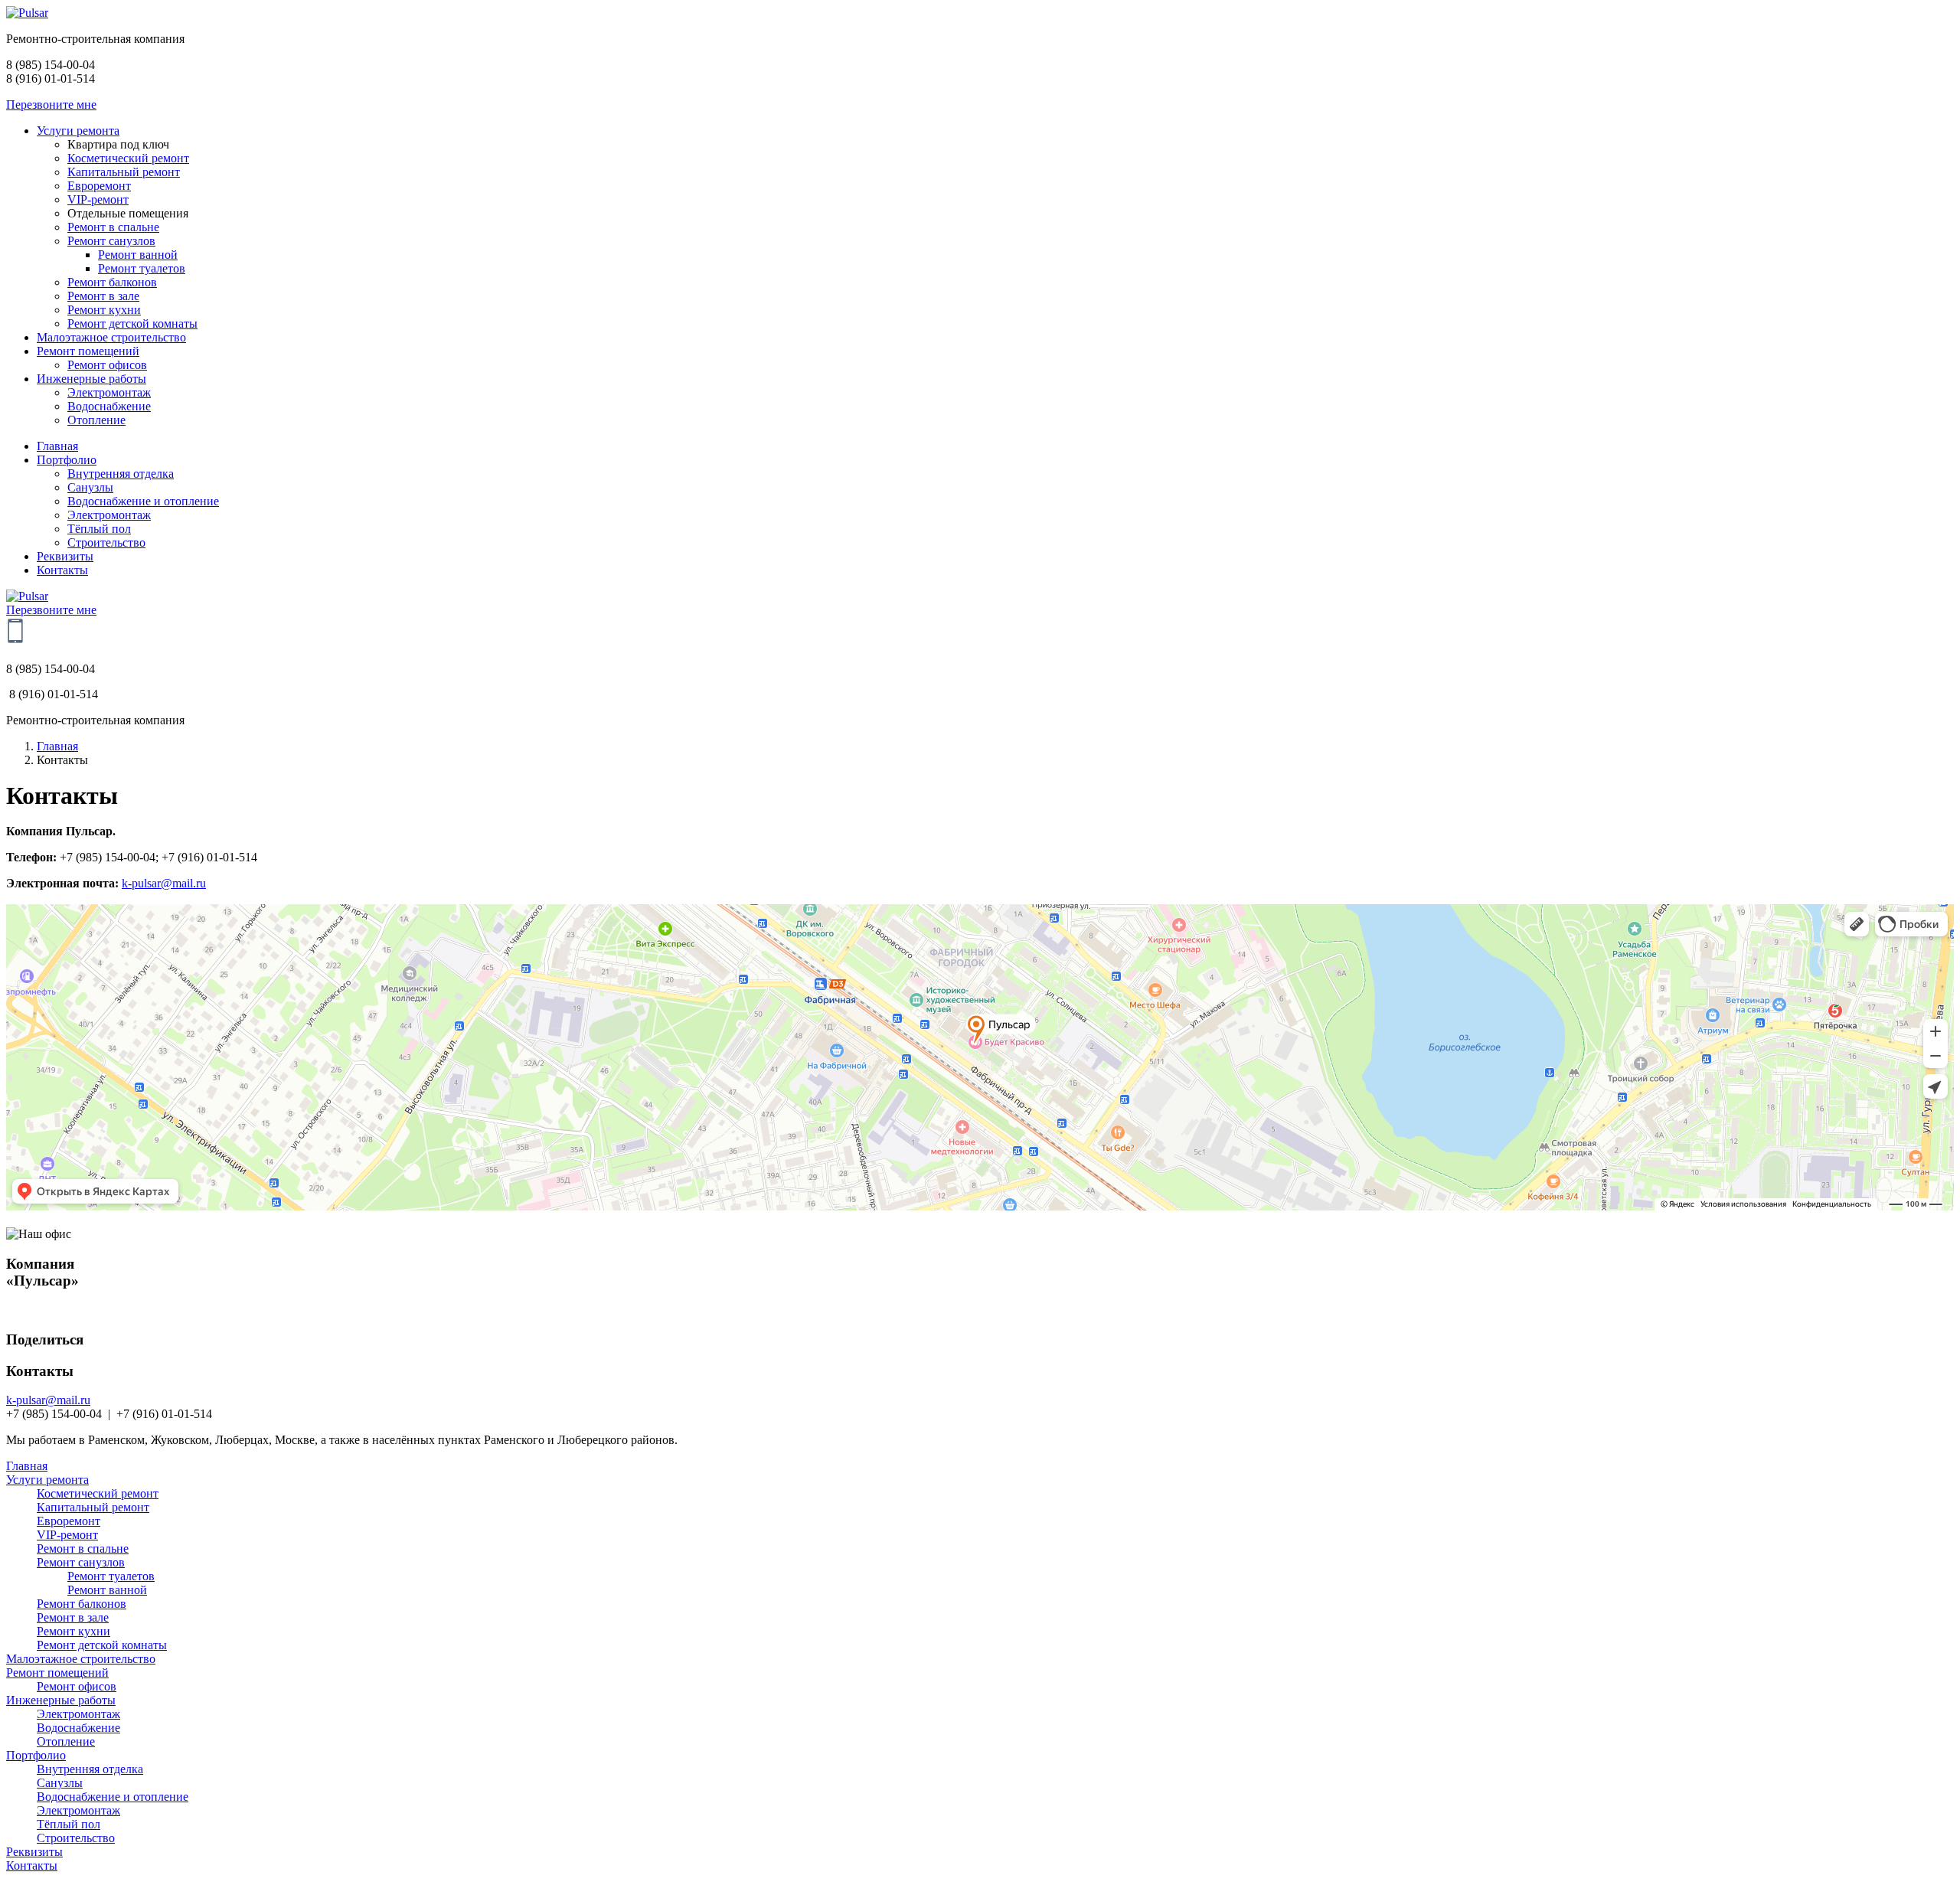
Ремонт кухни (73, 1631)
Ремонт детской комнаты (102, 1645)
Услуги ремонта (47, 1480)
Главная (57, 746)
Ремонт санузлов (81, 1562)
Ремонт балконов (82, 1604)
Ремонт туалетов (111, 1576)
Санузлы (60, 1783)
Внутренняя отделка (90, 1769)
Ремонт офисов (77, 1686)
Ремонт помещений (57, 1673)
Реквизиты (34, 1852)
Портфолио (36, 1755)
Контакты (32, 1865)
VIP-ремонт (67, 1535)
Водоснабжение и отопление (113, 1797)
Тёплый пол (69, 1824)
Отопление (66, 1741)
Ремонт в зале (73, 1617)
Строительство (76, 1838)
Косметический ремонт (98, 1493)
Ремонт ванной (107, 1590)
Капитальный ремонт (93, 1507)
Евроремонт (69, 1521)
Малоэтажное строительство (81, 1659)
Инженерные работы (61, 1700)
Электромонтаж (78, 1714)
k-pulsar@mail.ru (164, 883)
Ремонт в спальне (83, 1549)
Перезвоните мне (51, 105)
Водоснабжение (78, 1728)
